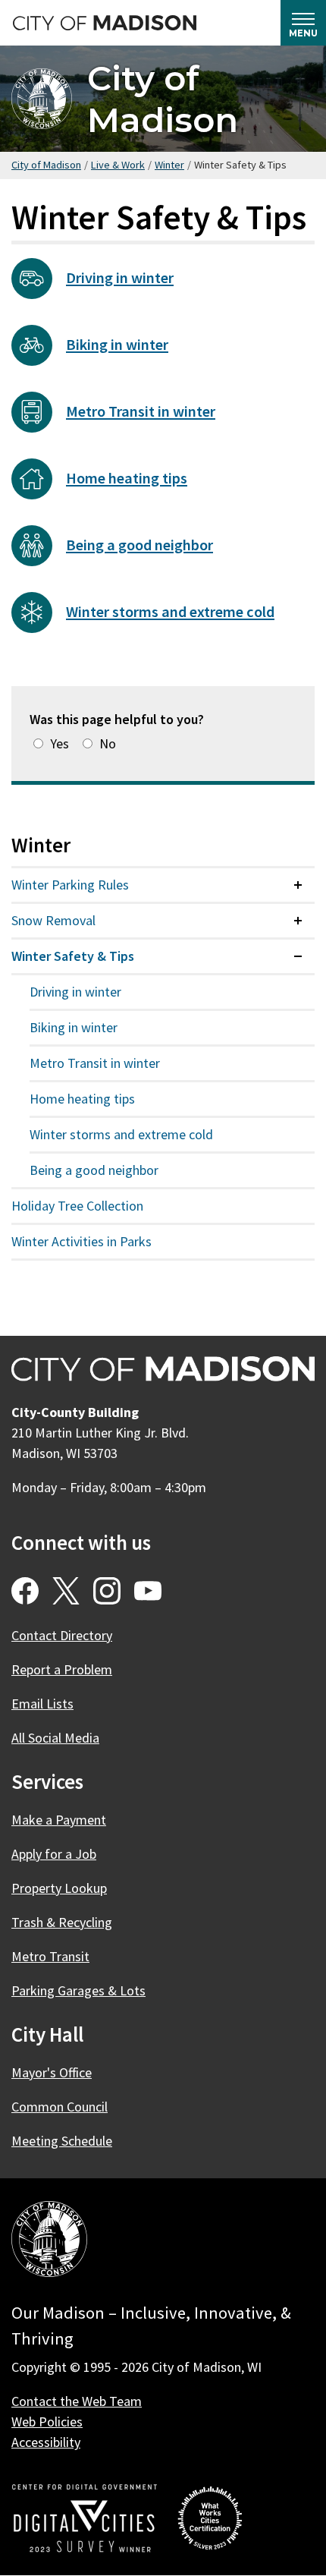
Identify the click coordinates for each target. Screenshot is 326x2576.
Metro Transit (50, 1956)
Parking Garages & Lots (78, 1990)
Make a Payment (59, 1820)
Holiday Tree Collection (77, 1206)
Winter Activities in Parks (81, 1241)
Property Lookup (59, 1888)
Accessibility (46, 2442)
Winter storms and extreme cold (170, 612)
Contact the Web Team (77, 2401)
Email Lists (42, 1704)
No (108, 743)
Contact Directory (62, 1635)
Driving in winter (120, 278)
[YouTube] (148, 1591)
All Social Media (55, 1738)
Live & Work (118, 165)
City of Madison (163, 99)
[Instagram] (107, 1591)
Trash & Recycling (62, 1922)
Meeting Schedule (62, 2141)
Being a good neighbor (139, 545)
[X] (66, 1591)
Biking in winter (117, 345)
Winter (169, 165)
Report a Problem (62, 1669)
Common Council (60, 2107)
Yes (60, 743)
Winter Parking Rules (70, 885)
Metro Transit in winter (141, 411)
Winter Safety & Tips (73, 956)
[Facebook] (25, 1591)
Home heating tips (127, 478)
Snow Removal (53, 920)
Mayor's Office (52, 2072)
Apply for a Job (54, 1854)
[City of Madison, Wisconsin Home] (49, 2242)
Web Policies (47, 2422)
